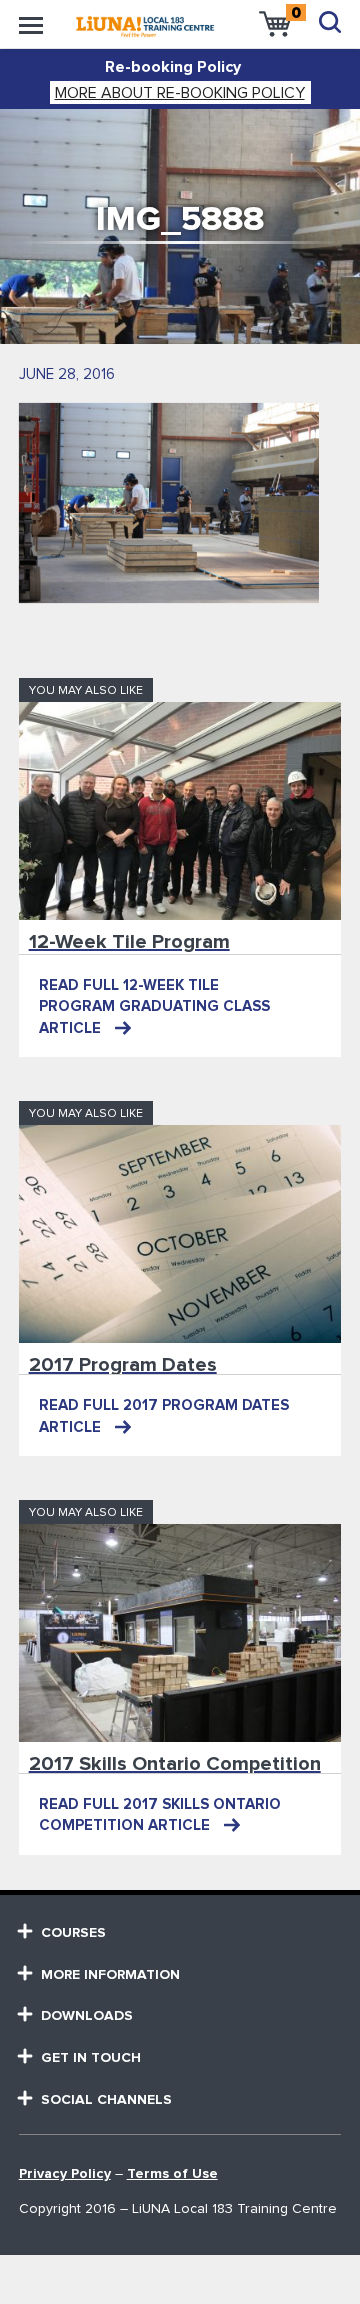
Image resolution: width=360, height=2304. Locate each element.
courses (73, 1933)
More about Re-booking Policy (180, 93)
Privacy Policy (65, 2174)
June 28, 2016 (67, 374)
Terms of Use (172, 2174)
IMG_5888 (180, 219)
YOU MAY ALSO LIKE (86, 691)
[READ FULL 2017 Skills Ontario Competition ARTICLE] (180, 1633)
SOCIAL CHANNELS (106, 2100)
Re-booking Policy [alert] (173, 67)
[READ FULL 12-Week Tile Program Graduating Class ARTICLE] (180, 811)
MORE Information (110, 1975)
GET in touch (91, 2058)
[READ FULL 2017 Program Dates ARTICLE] (180, 1234)
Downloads (87, 2016)
